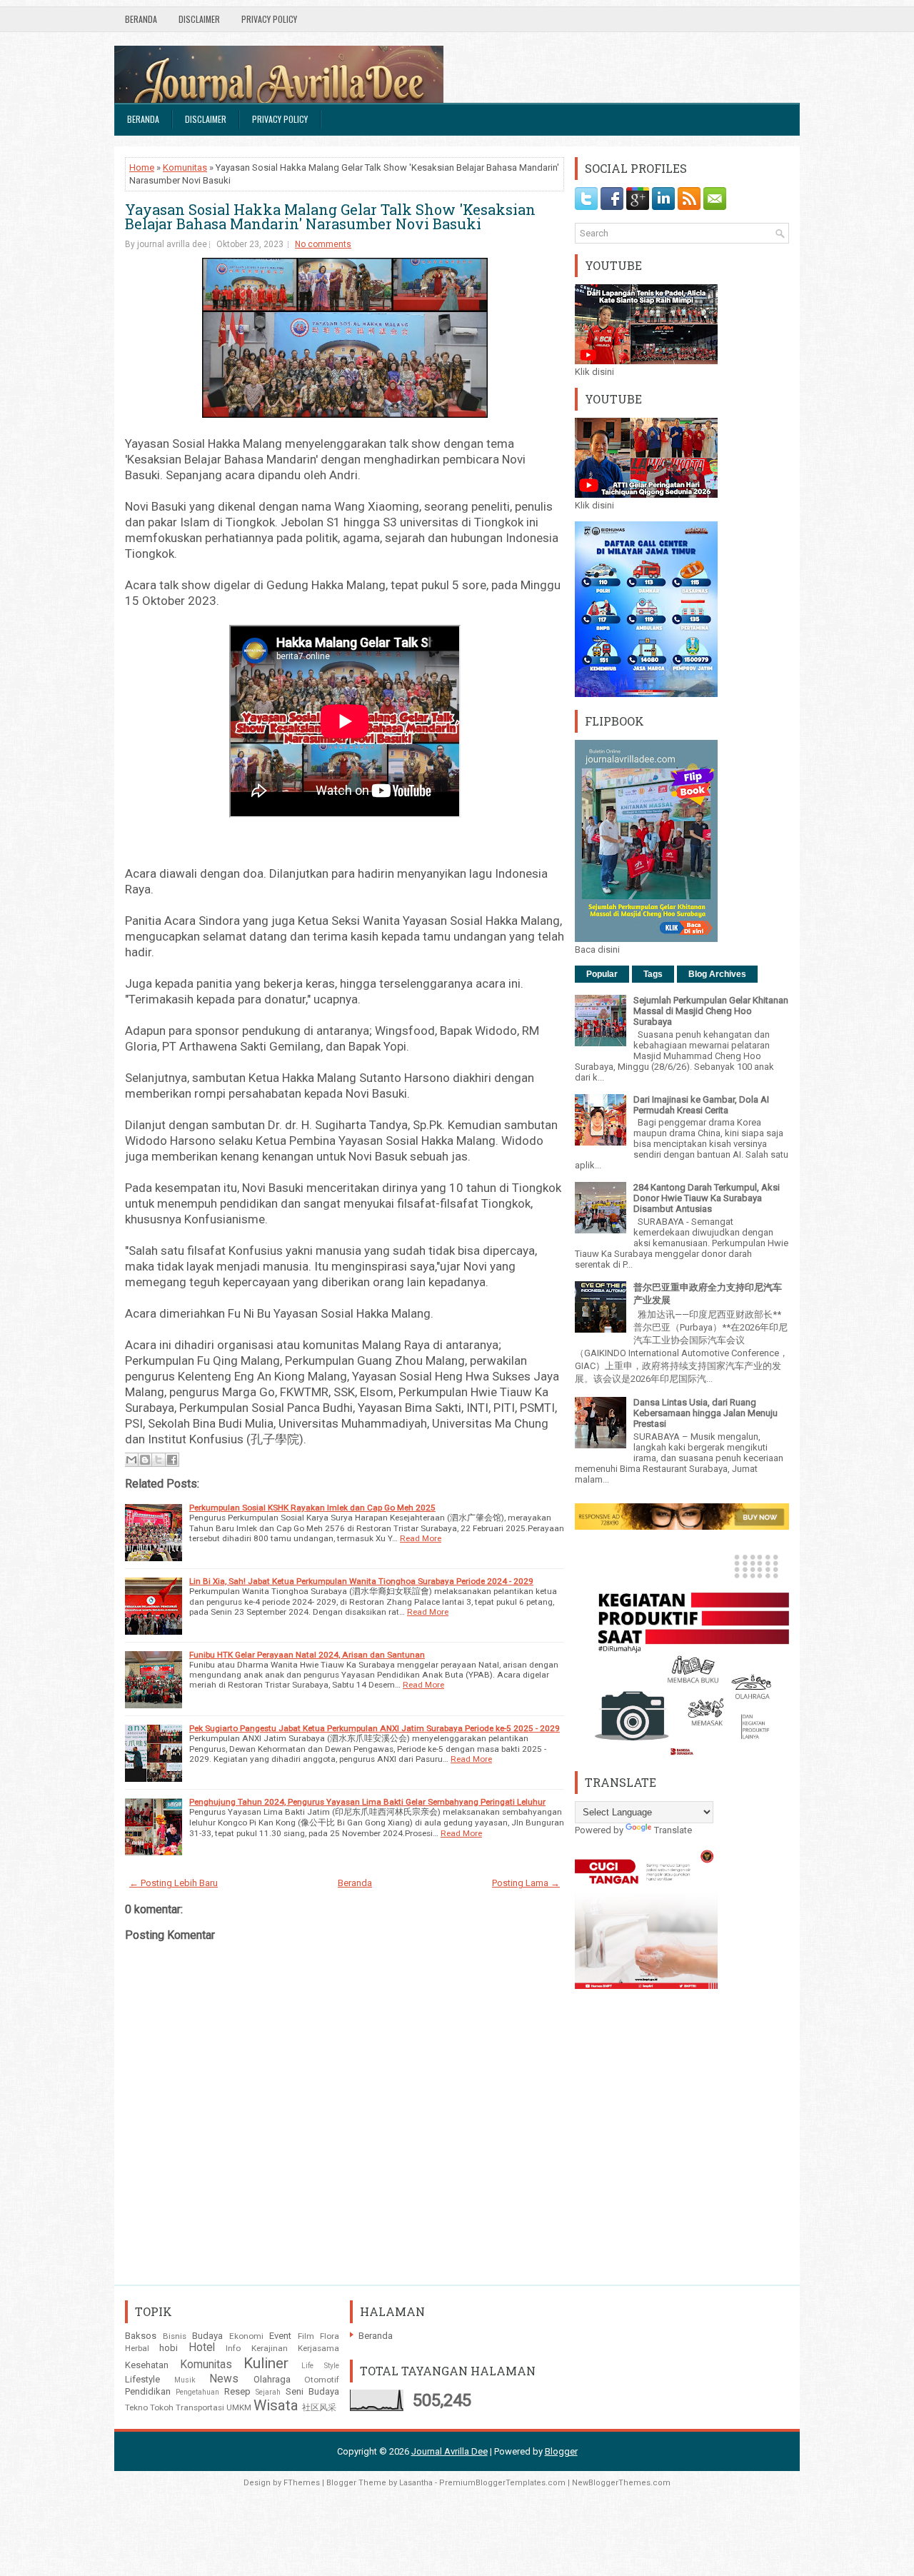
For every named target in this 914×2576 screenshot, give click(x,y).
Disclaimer (199, 19)
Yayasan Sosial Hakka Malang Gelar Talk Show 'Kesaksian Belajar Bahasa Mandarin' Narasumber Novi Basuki (330, 216)
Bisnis (175, 2336)
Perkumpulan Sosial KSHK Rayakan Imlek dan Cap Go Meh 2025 (312, 1508)
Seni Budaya (312, 2391)
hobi (169, 2348)
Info (233, 2348)
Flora (330, 2336)
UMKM (239, 2407)
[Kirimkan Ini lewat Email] (131, 1460)
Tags (653, 974)
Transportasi (200, 2407)
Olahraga (272, 2379)
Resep (237, 2391)
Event (280, 2336)
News (224, 2379)
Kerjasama (318, 2348)
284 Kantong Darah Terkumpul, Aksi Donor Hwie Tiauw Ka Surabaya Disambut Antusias (707, 1198)
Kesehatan (147, 2365)
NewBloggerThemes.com (621, 2483)
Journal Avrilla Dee (450, 2451)
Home (142, 167)
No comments (323, 244)
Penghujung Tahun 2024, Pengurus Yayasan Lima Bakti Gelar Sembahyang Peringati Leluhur (367, 1802)
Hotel (202, 2347)
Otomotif (322, 2380)
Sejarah (268, 2392)
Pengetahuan (197, 2392)
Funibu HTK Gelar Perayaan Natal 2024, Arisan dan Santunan (307, 1655)
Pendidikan (148, 2391)
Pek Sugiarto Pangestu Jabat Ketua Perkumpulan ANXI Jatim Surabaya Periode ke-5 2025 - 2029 (375, 1728)
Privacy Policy (269, 19)
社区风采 (319, 2407)
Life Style (321, 2366)
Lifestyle (142, 2379)
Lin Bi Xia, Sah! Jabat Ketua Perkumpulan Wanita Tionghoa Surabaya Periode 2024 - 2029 (361, 1581)
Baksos (141, 2336)
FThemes (302, 2483)
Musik (185, 2380)
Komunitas (185, 167)
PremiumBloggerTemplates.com (502, 2483)
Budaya (207, 2336)
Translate (673, 1830)
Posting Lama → (526, 1883)
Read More (421, 1538)
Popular (602, 974)
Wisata (276, 2405)
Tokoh (162, 2407)
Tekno (136, 2407)
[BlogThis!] (145, 1460)
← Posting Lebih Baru (174, 1883)
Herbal (137, 2348)
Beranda (141, 19)
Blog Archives (717, 974)
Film (306, 2336)
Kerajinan (270, 2348)
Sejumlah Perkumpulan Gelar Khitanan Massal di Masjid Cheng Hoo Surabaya (711, 1011)
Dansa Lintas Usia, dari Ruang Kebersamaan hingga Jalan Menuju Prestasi (705, 1413)
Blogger (561, 2451)
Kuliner (266, 2363)
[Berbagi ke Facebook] (172, 1460)
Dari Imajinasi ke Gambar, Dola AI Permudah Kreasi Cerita (701, 1105)
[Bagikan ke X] (159, 1460)
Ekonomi (246, 2336)
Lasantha (416, 2483)
